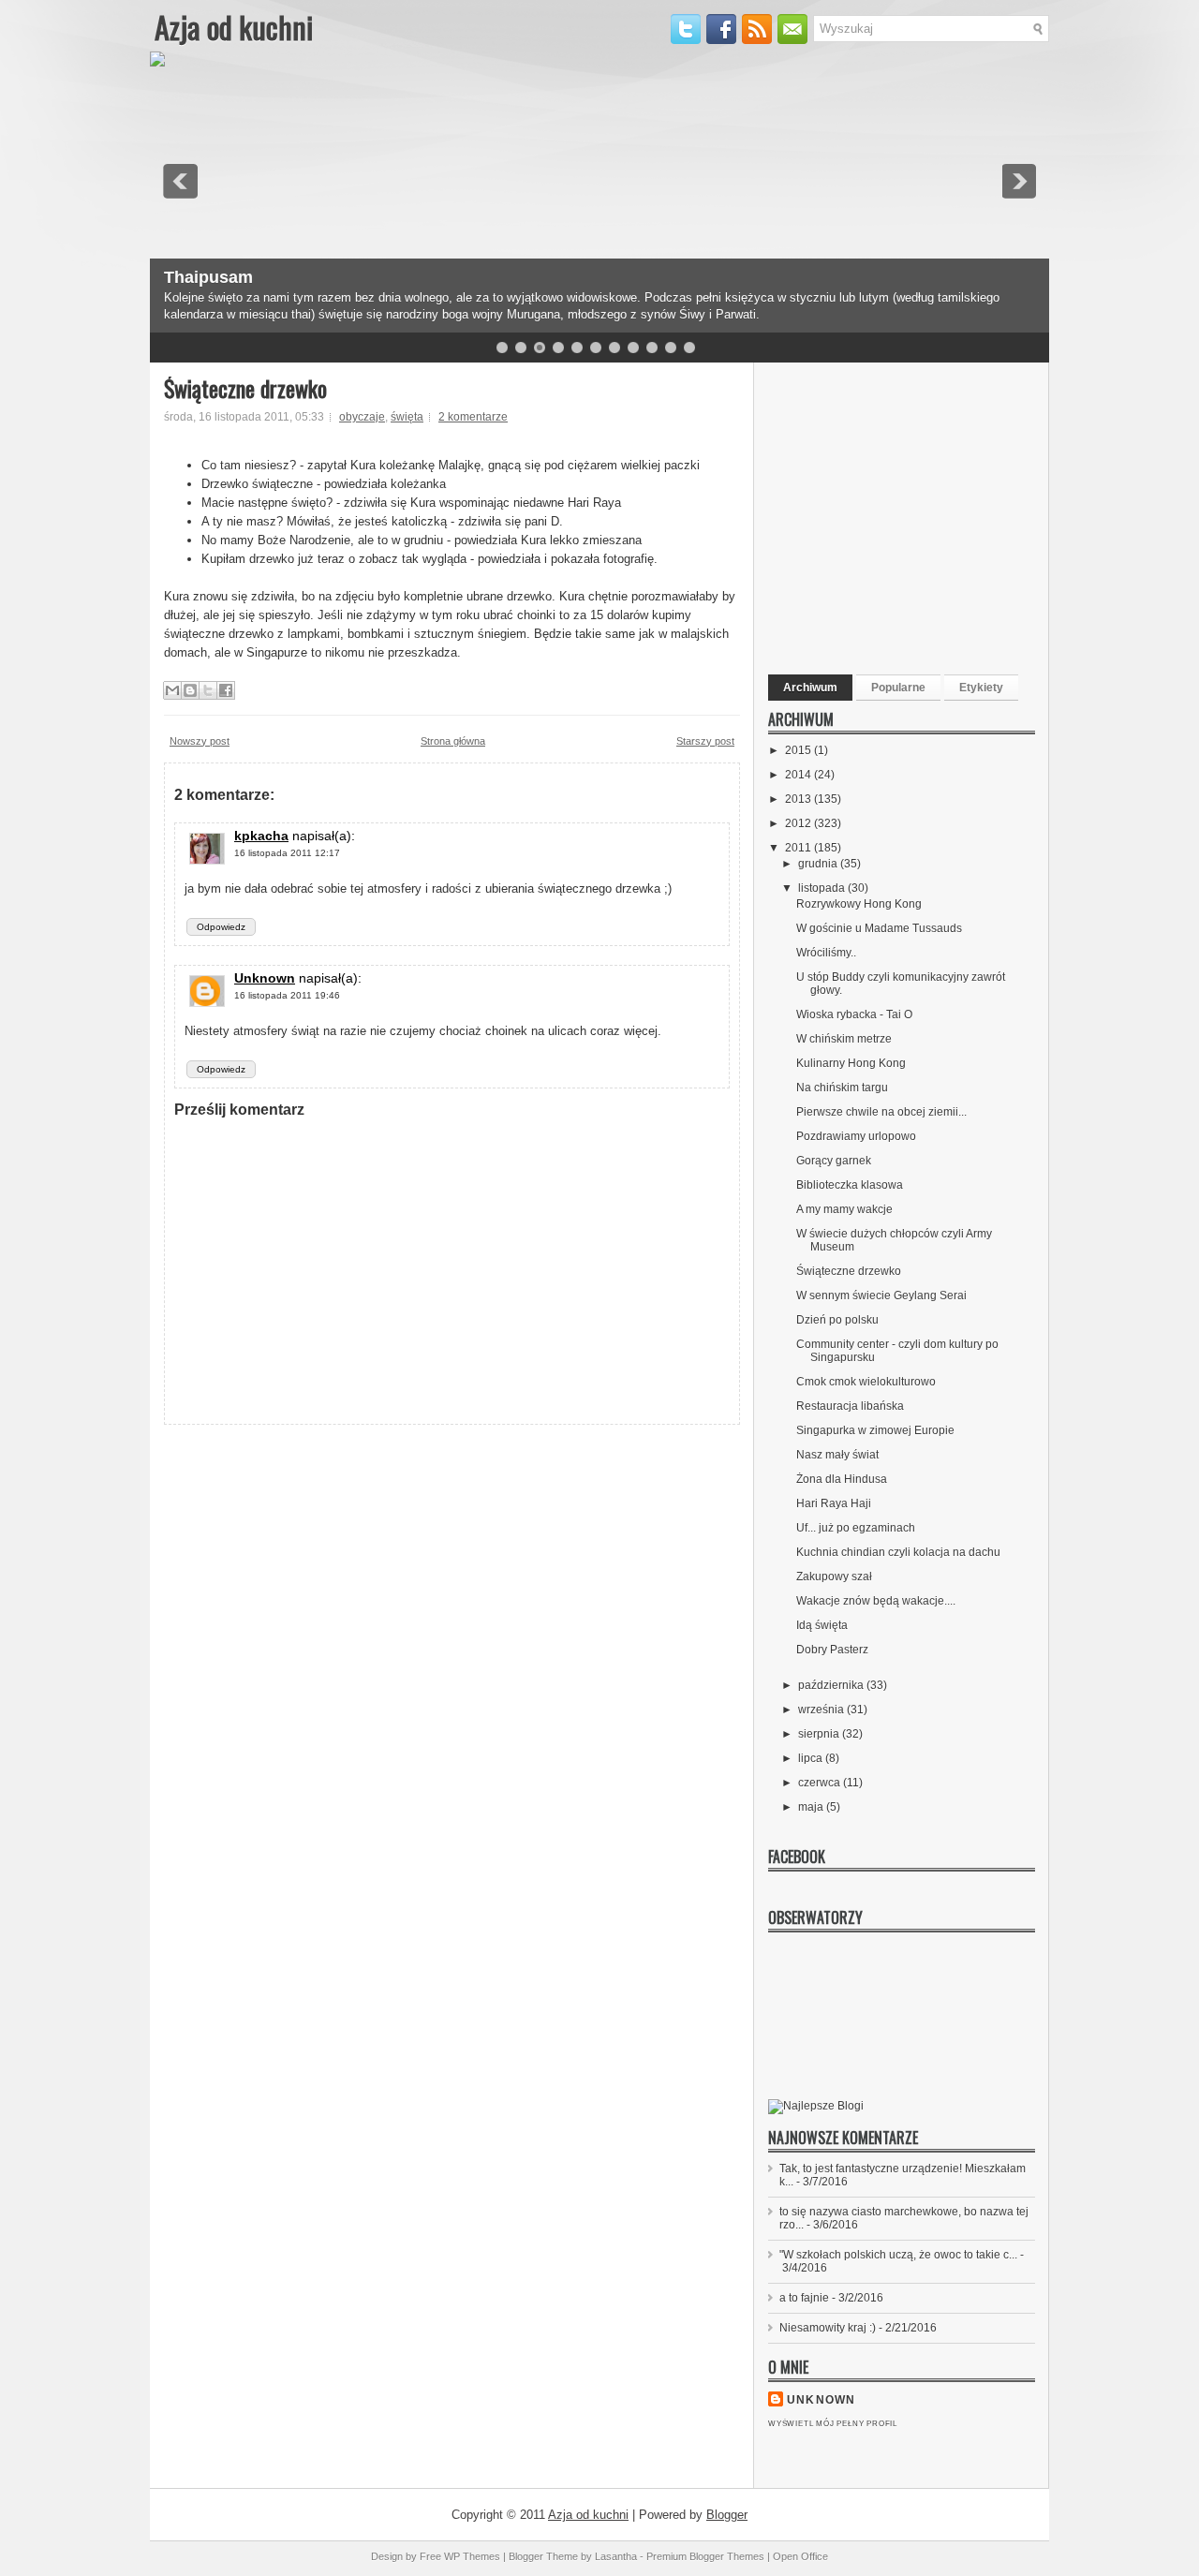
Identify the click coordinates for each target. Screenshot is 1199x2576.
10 (671, 348)
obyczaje (362, 417)
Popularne (898, 688)
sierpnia (820, 1734)
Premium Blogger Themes (705, 2556)
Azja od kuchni (234, 27)
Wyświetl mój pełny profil (833, 2424)
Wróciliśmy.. (826, 953)
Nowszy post (200, 741)
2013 (799, 799)
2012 (799, 823)
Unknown (265, 978)
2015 (799, 750)
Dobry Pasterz (832, 1650)
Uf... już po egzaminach (856, 1528)
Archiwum (810, 688)
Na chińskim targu (842, 1088)
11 (689, 348)
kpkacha (261, 836)
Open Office (800, 2556)
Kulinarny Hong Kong (851, 1063)
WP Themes (472, 2556)
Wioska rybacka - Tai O (854, 1014)
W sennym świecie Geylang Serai (881, 1295)
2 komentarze (473, 417)
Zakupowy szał (834, 1577)
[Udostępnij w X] (208, 690)
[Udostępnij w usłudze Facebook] (226, 690)
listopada (823, 888)
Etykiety (981, 688)
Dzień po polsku (837, 1320)
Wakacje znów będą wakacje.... (876, 1601)
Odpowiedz (221, 927)
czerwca (821, 1783)
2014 (799, 775)
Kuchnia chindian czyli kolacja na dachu (898, 1552)
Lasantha (616, 2556)
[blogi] (816, 2106)
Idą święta (822, 1625)
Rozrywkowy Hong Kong (859, 904)
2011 (799, 848)
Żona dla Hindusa (842, 1479)
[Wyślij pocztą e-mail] (172, 690)
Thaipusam (208, 277)
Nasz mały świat (837, 1455)
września (822, 1710)
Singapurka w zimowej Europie (875, 1430)
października (832, 1685)
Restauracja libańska (850, 1406)
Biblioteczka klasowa (850, 1185)
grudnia (819, 864)
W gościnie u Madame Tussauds (879, 928)
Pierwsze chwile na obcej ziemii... (881, 1112)
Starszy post (705, 741)
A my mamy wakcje (844, 1209)
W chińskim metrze (844, 1039)
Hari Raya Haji (834, 1503)
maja (812, 1807)
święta (407, 417)
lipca (812, 1758)
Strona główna (453, 741)
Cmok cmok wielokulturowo (866, 1382)
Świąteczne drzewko (245, 388)
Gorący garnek (834, 1161)
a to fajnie (804, 2298)
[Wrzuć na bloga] (190, 690)
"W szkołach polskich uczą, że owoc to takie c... (898, 2255)
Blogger (727, 2515)
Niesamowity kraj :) (828, 2328)
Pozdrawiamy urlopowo (856, 1136)
